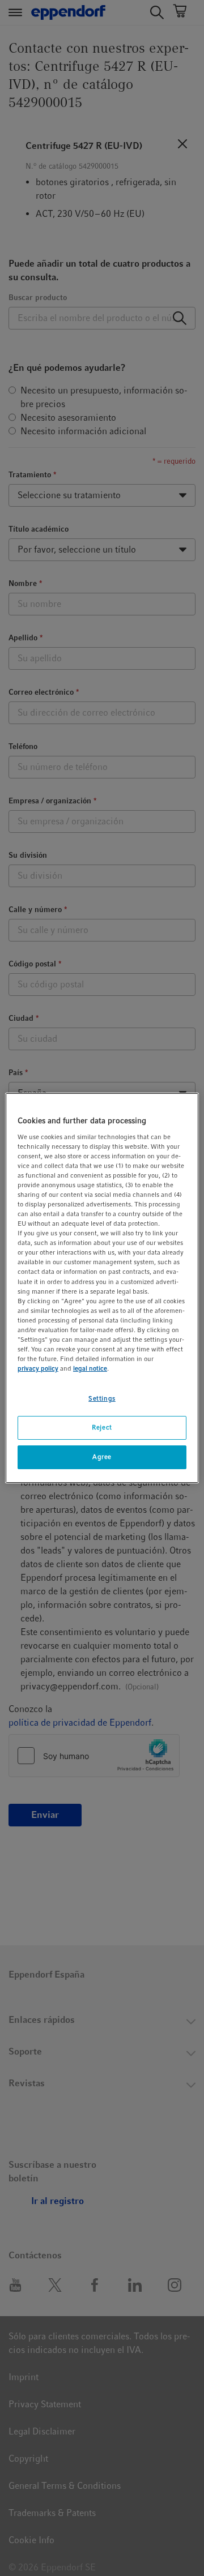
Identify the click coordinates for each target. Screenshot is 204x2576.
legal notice (90, 1368)
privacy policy (38, 1368)
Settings (102, 1398)
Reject (102, 1427)
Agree (102, 1457)
